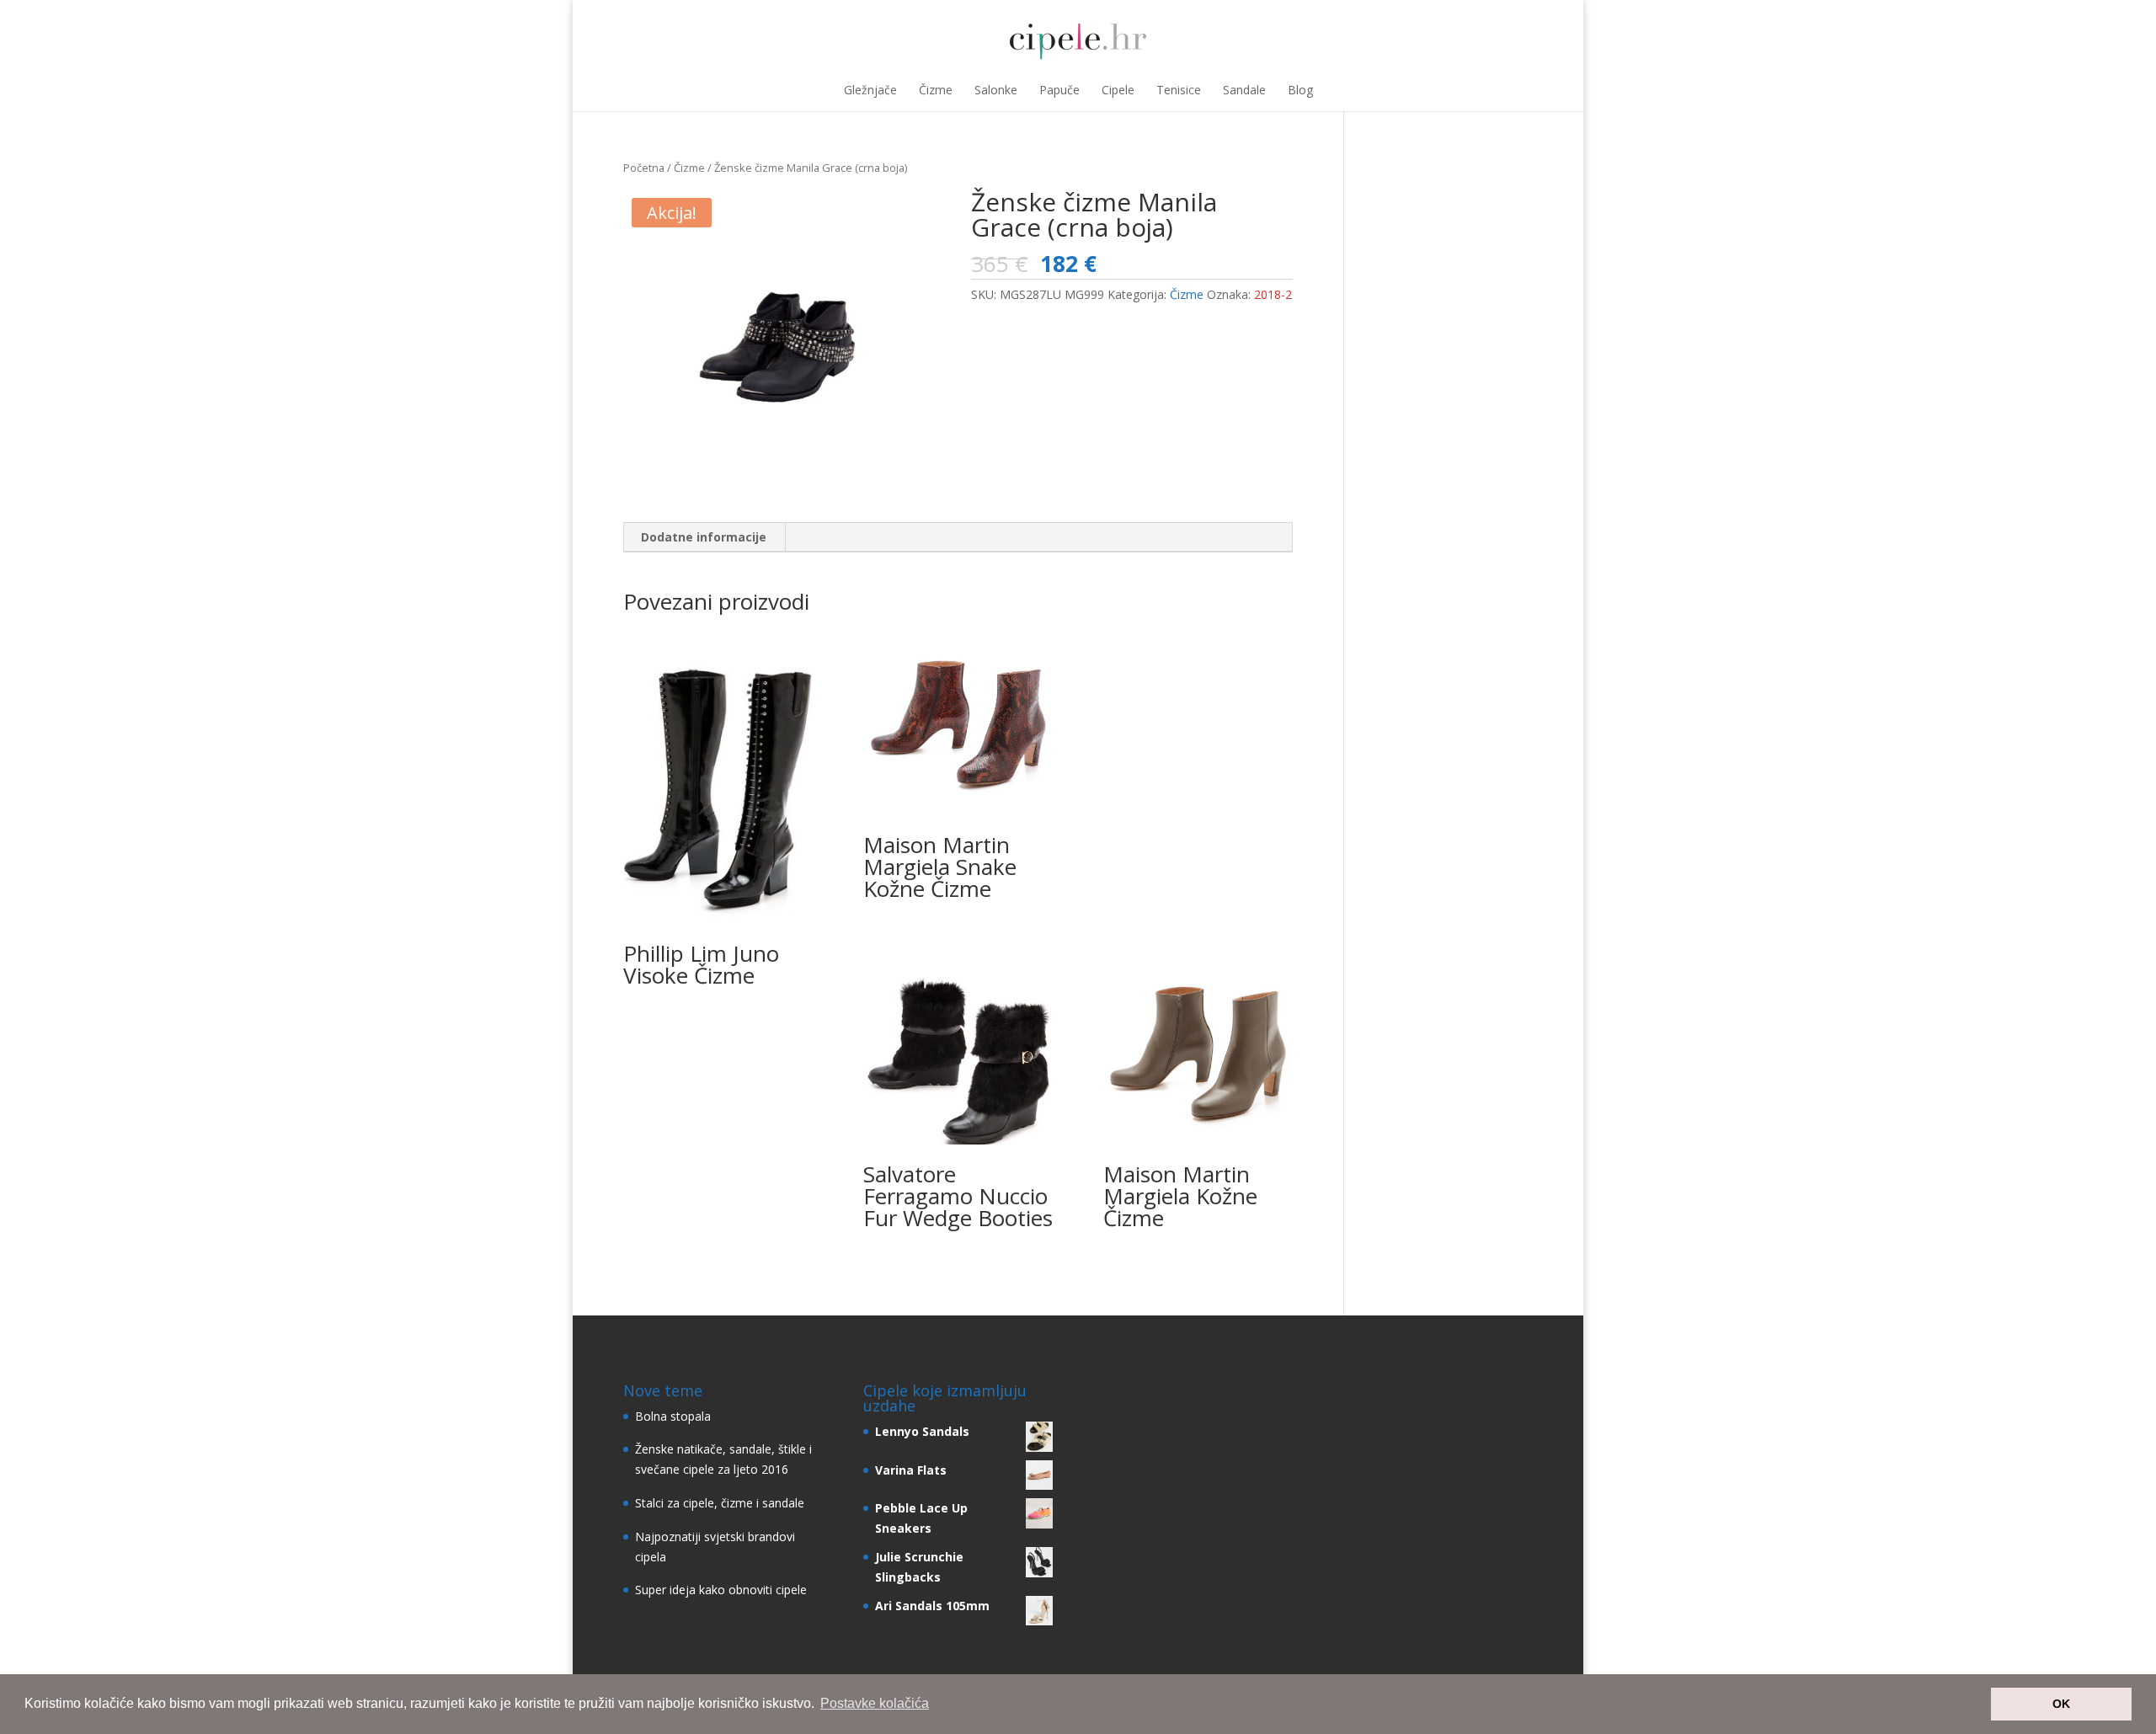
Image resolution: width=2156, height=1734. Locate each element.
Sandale (1244, 90)
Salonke (996, 90)
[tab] (704, 537)
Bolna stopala (673, 1416)
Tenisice (1179, 90)
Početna (644, 168)
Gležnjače (870, 90)
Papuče (1059, 90)
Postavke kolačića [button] (875, 1703)
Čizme (936, 90)
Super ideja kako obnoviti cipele (721, 1590)
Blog (1300, 90)
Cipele (1118, 90)
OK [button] (2061, 1704)
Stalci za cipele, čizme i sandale (720, 1503)
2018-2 (1273, 294)
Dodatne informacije (704, 537)
